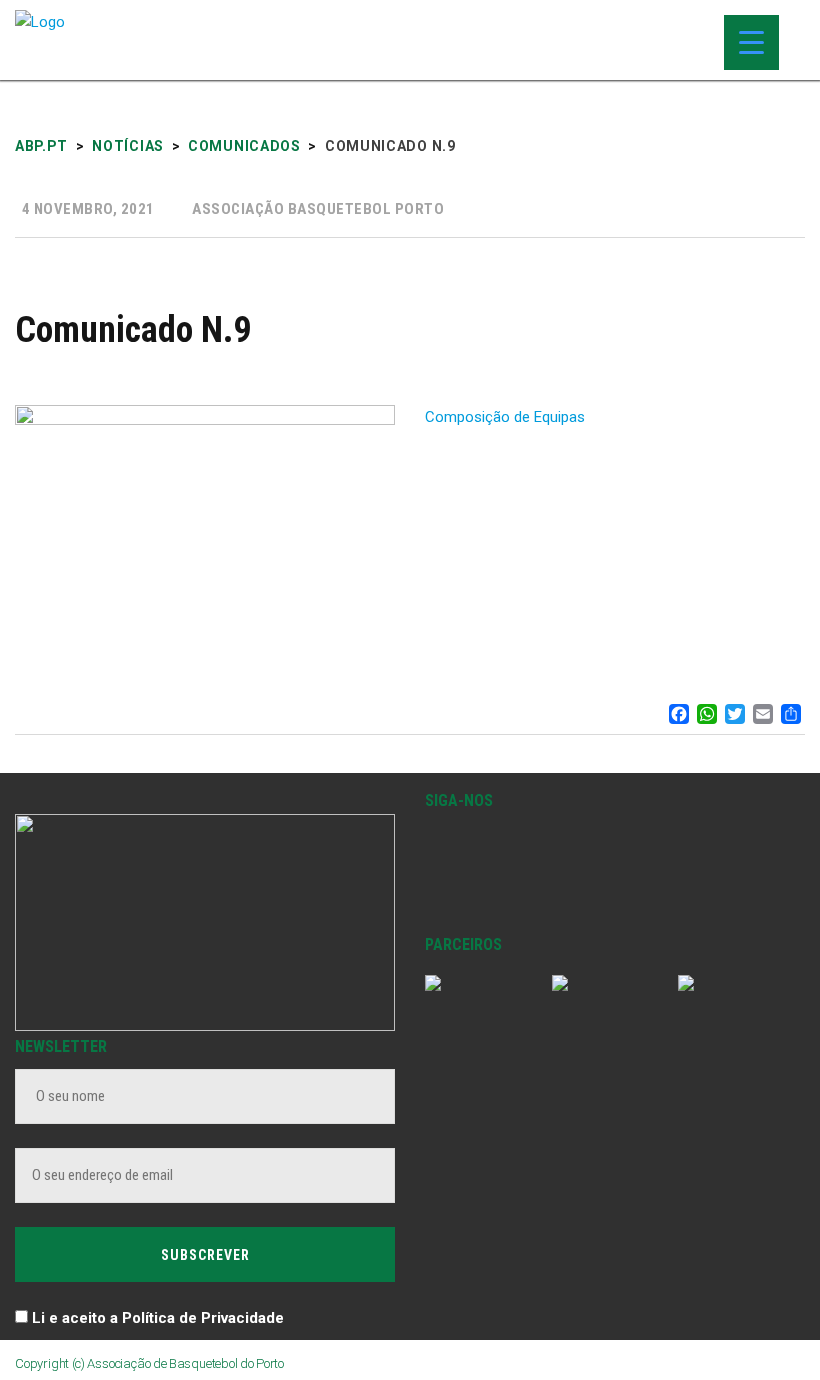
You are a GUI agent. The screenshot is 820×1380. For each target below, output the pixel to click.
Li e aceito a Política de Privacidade (158, 1318)
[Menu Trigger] (751, 42)
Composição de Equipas (505, 417)
